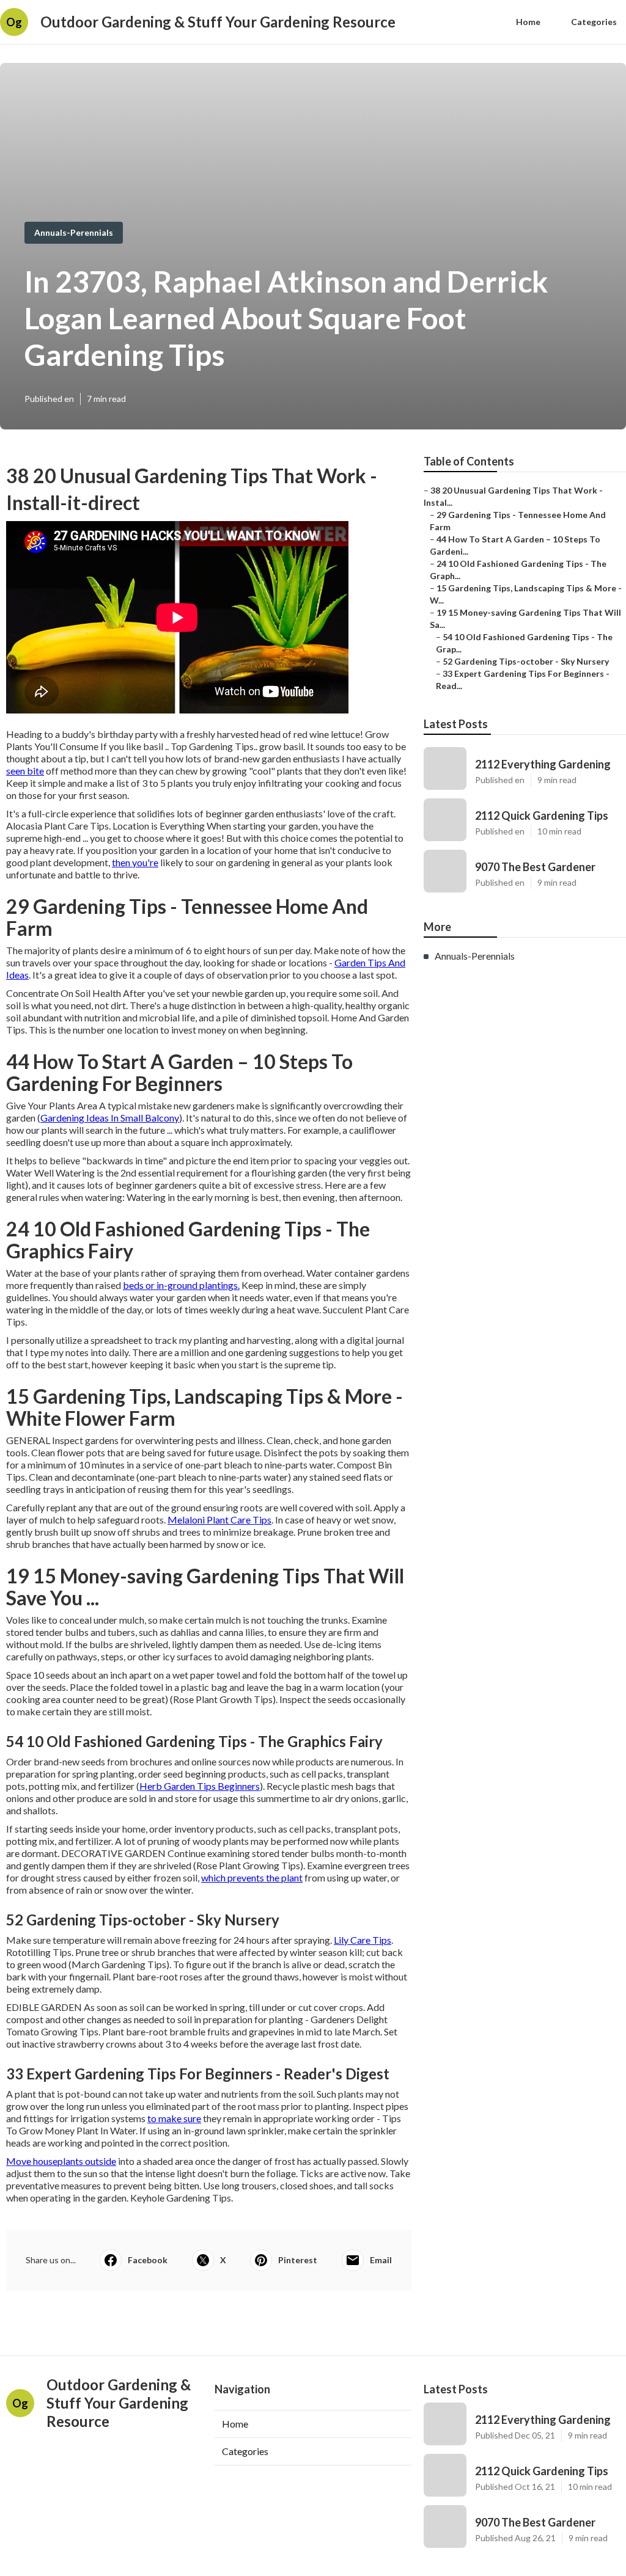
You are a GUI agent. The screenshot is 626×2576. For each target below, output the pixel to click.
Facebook (148, 2260)
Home (528, 22)
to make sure (174, 2118)
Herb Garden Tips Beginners (200, 1786)
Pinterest (298, 2260)
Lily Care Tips (363, 1940)
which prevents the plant (252, 1877)
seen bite (25, 771)
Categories (594, 22)
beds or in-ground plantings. (181, 1285)
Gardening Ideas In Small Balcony (110, 1118)
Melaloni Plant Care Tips (219, 1520)
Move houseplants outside (61, 2161)
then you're (135, 862)
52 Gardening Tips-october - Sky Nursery (526, 661)
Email (381, 2260)
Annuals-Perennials (74, 232)
